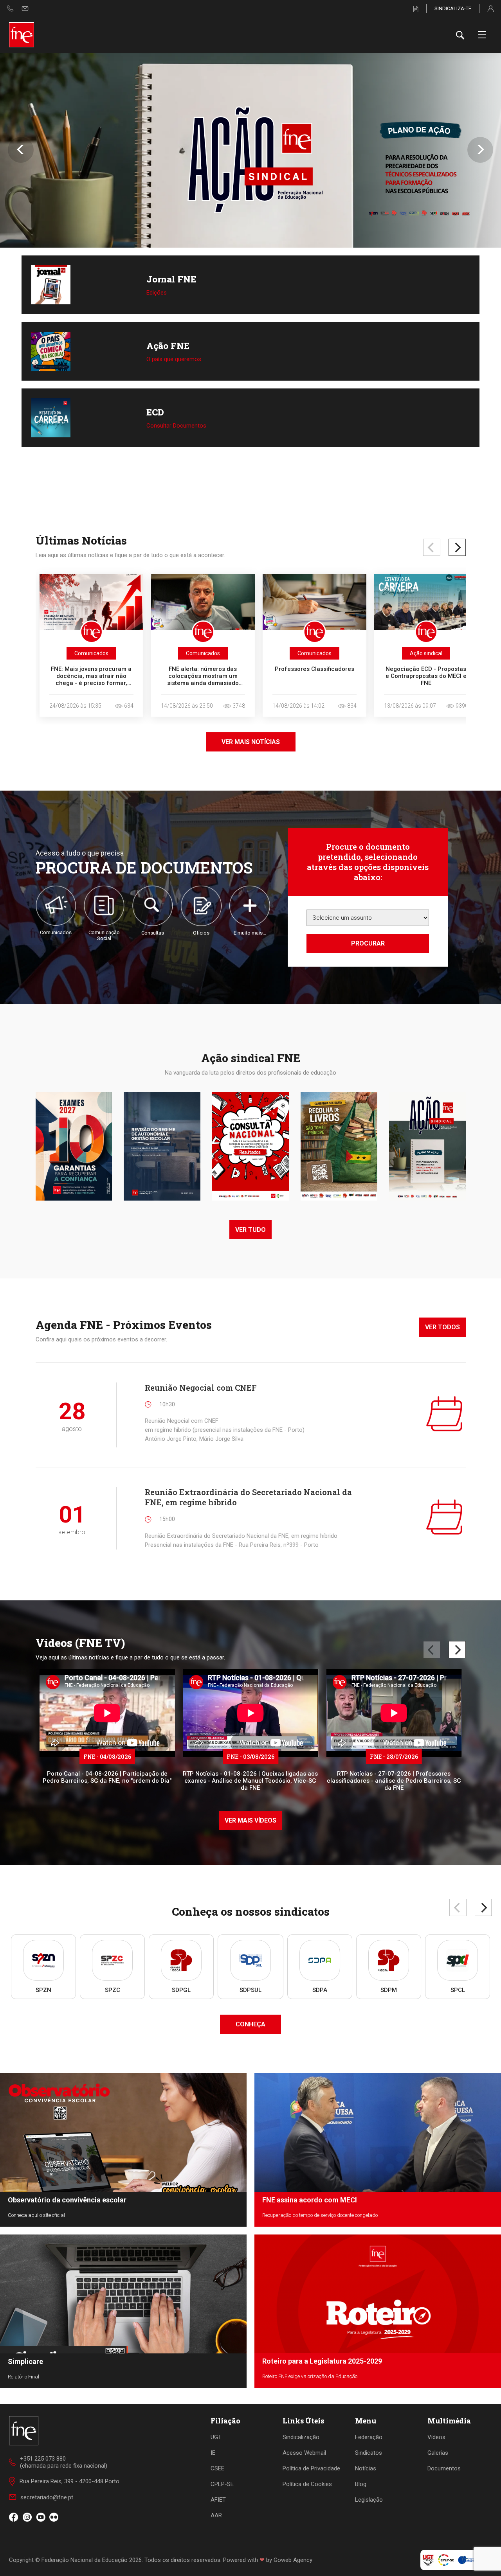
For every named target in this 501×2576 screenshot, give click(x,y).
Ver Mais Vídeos (250, 1820)
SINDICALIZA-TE (453, 8)
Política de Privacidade (311, 2468)
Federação (369, 2437)
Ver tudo (250, 1230)
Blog (361, 2484)
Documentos (444, 2468)
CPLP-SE (222, 2484)
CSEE (217, 2468)
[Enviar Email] (25, 8)
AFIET (218, 2500)
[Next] (457, 547)
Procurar (368, 943)
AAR (216, 2515)
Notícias (366, 2468)
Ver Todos (442, 1327)
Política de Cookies (307, 2484)
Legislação (369, 2500)
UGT (216, 2437)
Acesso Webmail (304, 2453)
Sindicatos (369, 2453)
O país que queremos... (176, 359)
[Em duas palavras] (250, 150)
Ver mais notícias (251, 742)
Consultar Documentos (176, 426)
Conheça (250, 2024)
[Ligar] (10, 8)
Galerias (438, 2453)
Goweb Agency (293, 2560)
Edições (157, 293)
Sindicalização (301, 2437)
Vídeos (436, 2437)
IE (213, 2453)
